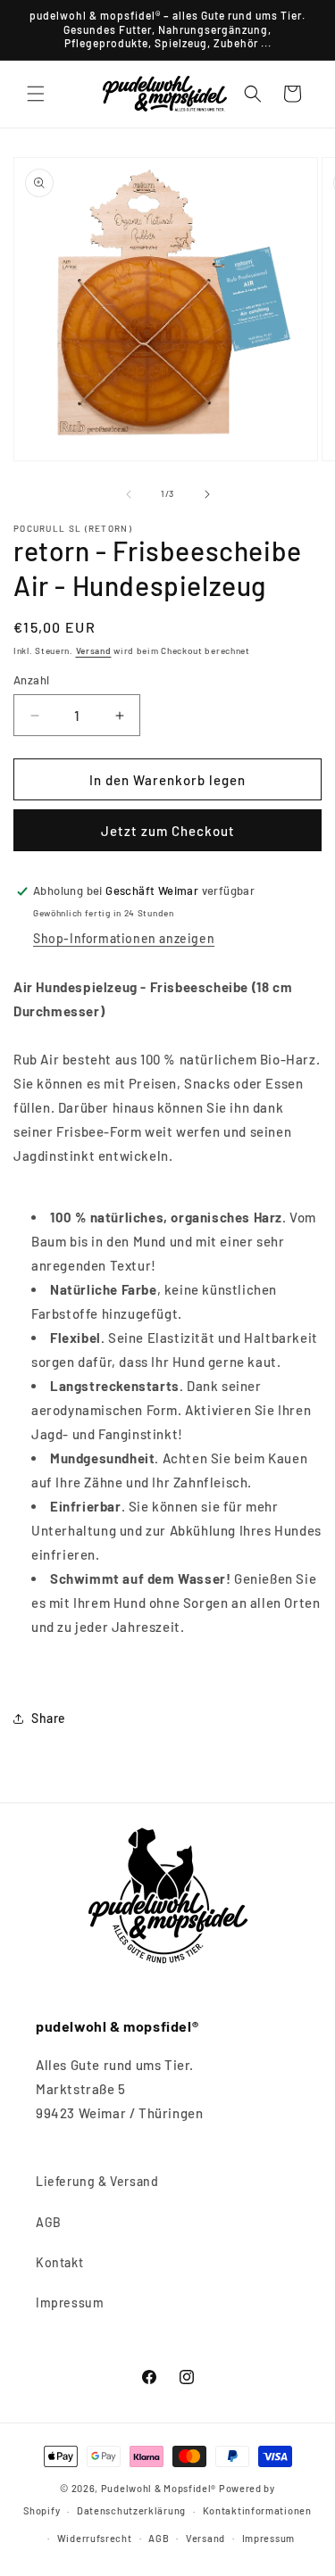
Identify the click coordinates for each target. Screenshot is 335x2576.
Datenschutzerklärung (131, 2510)
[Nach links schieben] (129, 494)
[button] (36, 94)
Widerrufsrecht (95, 2538)
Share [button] (49, 1718)
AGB (49, 2222)
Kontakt (59, 2262)
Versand (94, 650)
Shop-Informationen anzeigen (124, 938)
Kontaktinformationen (257, 2510)
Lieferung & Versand (97, 2181)
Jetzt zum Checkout (168, 831)
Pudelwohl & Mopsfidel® (159, 2488)
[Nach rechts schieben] (207, 494)
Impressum (70, 2303)
